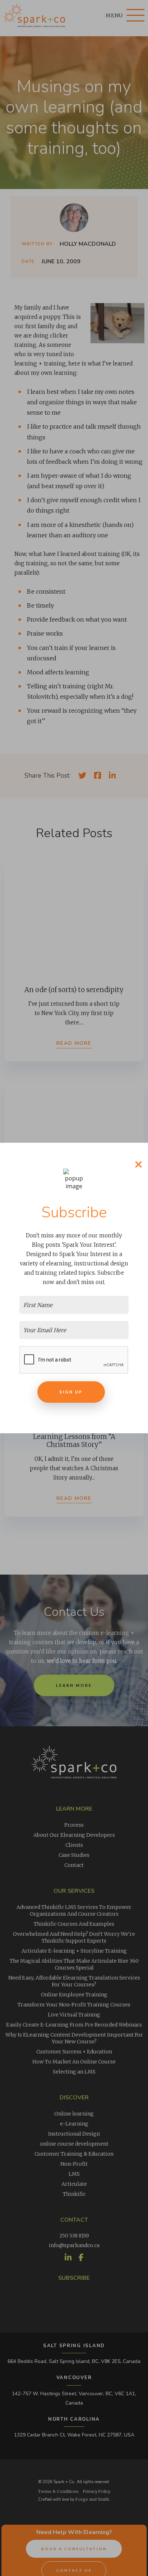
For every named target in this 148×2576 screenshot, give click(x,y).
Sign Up (71, 1392)
